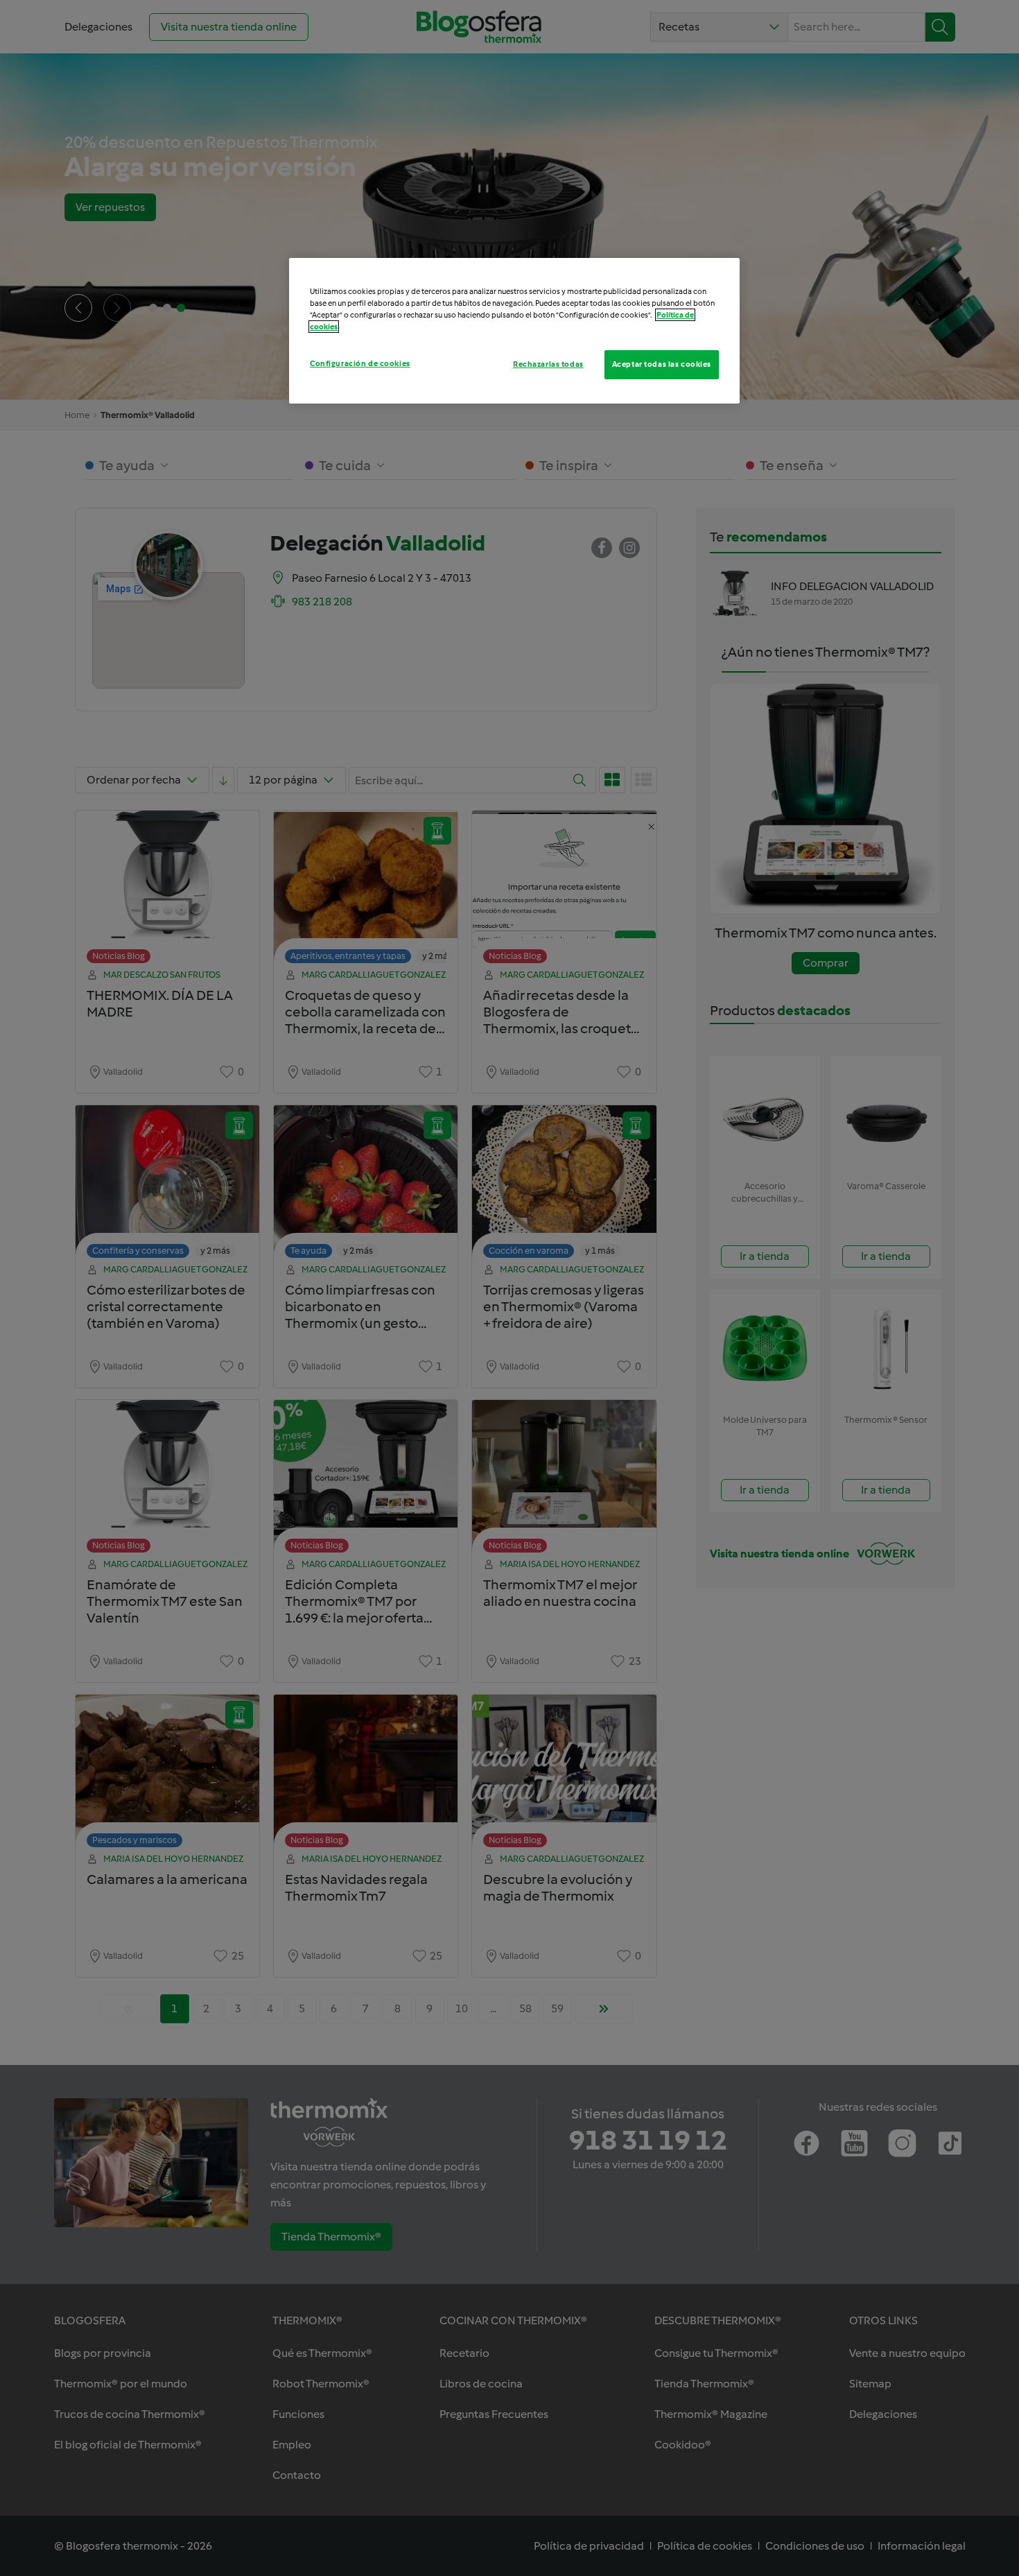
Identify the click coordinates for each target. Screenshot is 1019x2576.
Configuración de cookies (360, 363)
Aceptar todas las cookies (662, 364)
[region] (514, 331)
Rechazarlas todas (548, 364)
